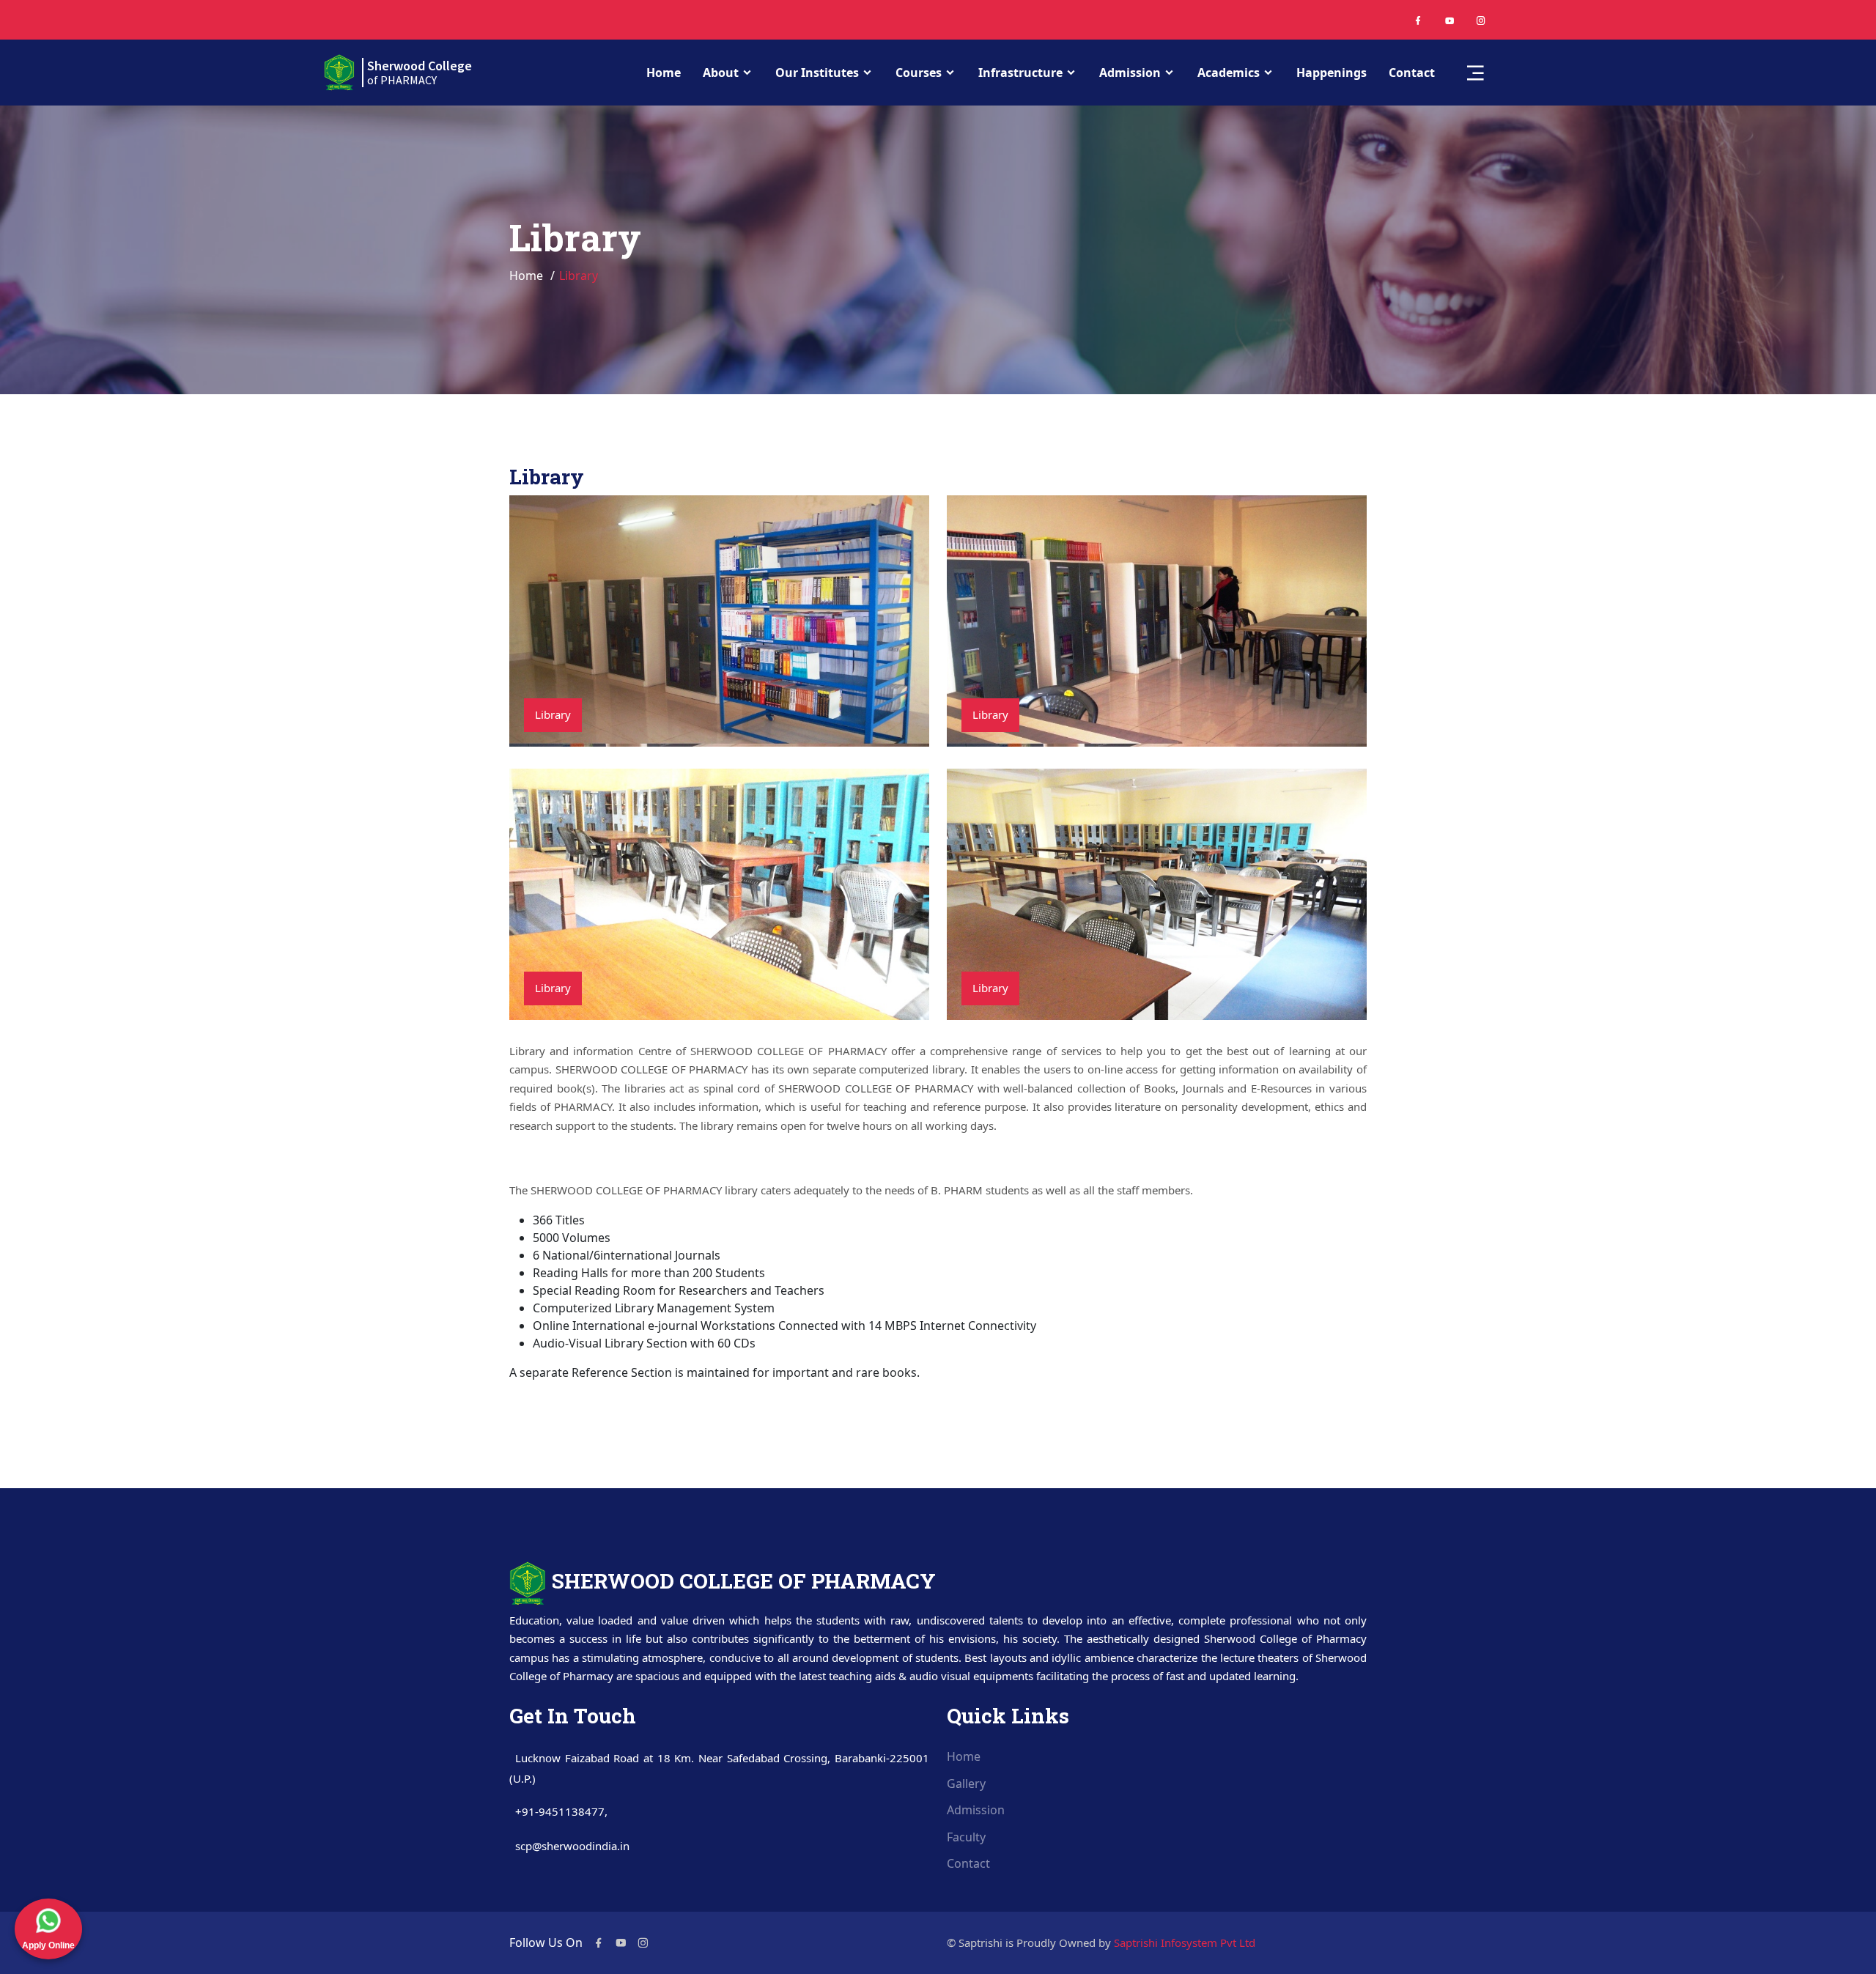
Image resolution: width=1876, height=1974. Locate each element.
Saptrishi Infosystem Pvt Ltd (1185, 1942)
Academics (1229, 73)
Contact (1412, 73)
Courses (919, 73)
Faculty (966, 1837)
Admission (1130, 73)
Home (664, 73)
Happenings (1332, 73)
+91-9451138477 (560, 1811)
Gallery (966, 1783)
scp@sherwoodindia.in (572, 1846)
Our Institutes (817, 73)
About (721, 73)
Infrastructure (1020, 73)
